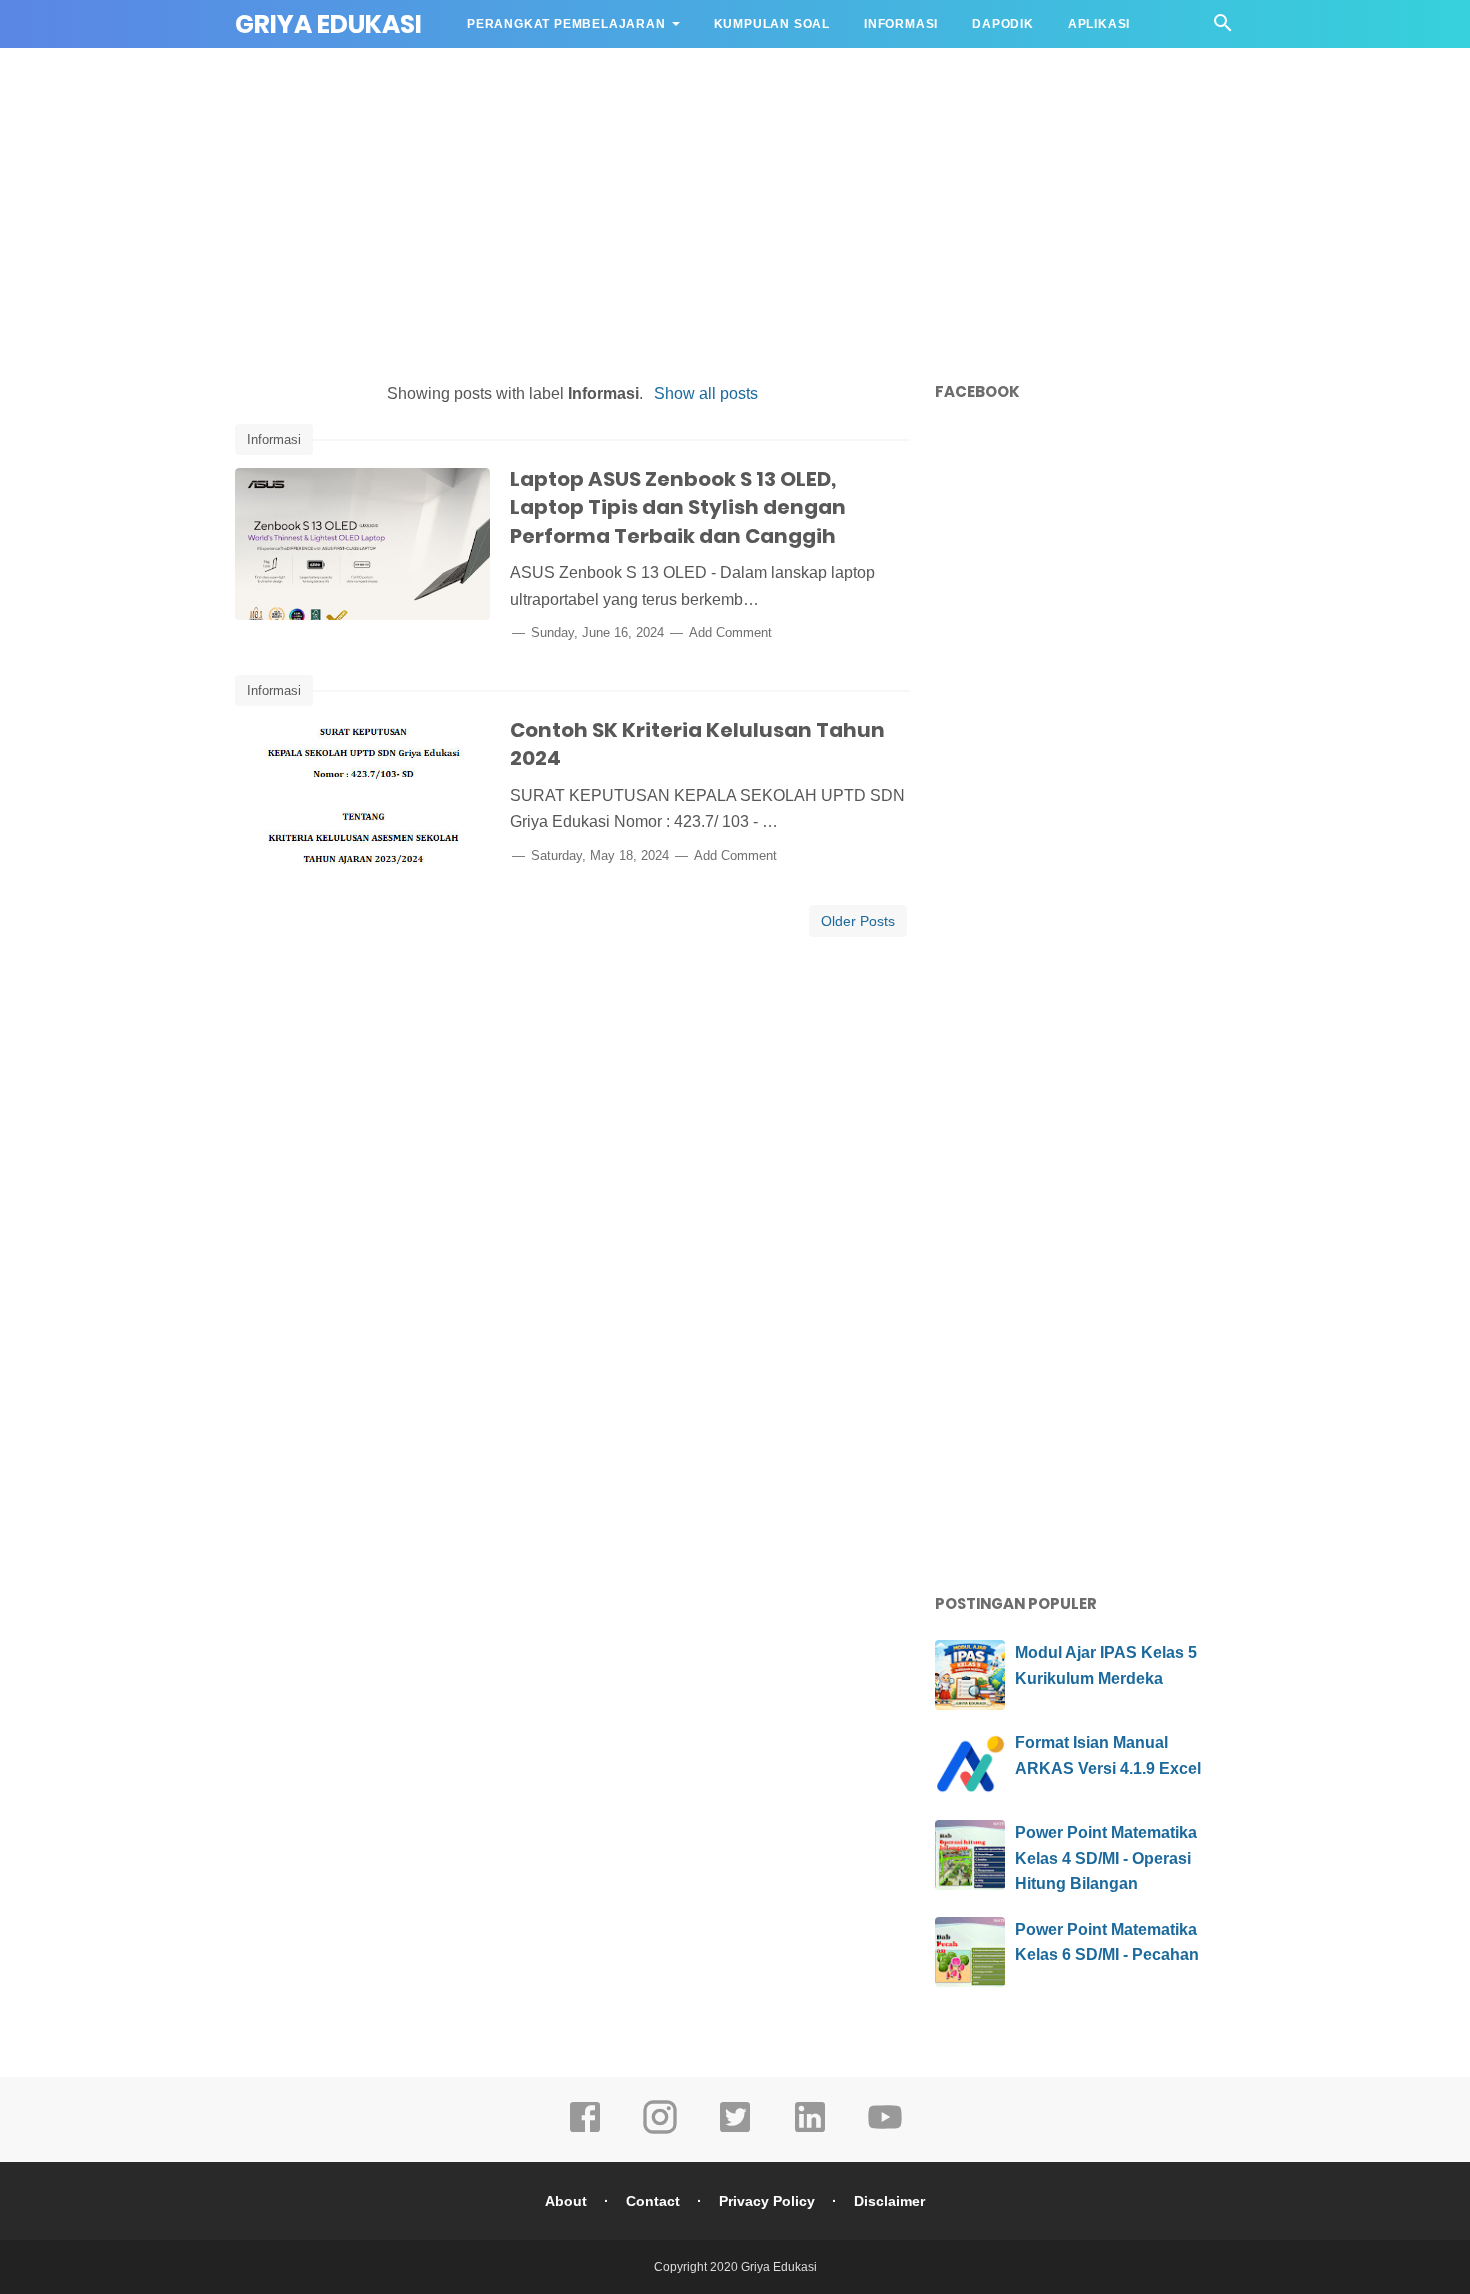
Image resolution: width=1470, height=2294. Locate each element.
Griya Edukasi (328, 24)
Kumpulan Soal (772, 24)
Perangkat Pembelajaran (566, 24)
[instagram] (660, 2131)
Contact (653, 2201)
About (566, 2201)
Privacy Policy (767, 2201)
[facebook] (585, 2131)
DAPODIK (1003, 24)
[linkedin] (810, 2131)
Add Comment (730, 632)
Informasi (901, 24)
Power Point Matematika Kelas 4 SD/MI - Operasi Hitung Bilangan (1106, 1858)
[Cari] (1223, 28)
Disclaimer (889, 2201)
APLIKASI (1099, 24)
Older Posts (858, 921)
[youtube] (885, 2131)
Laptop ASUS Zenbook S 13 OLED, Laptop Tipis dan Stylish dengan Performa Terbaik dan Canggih (678, 507)
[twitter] (735, 2131)
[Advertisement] (735, 210)
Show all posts (705, 393)
